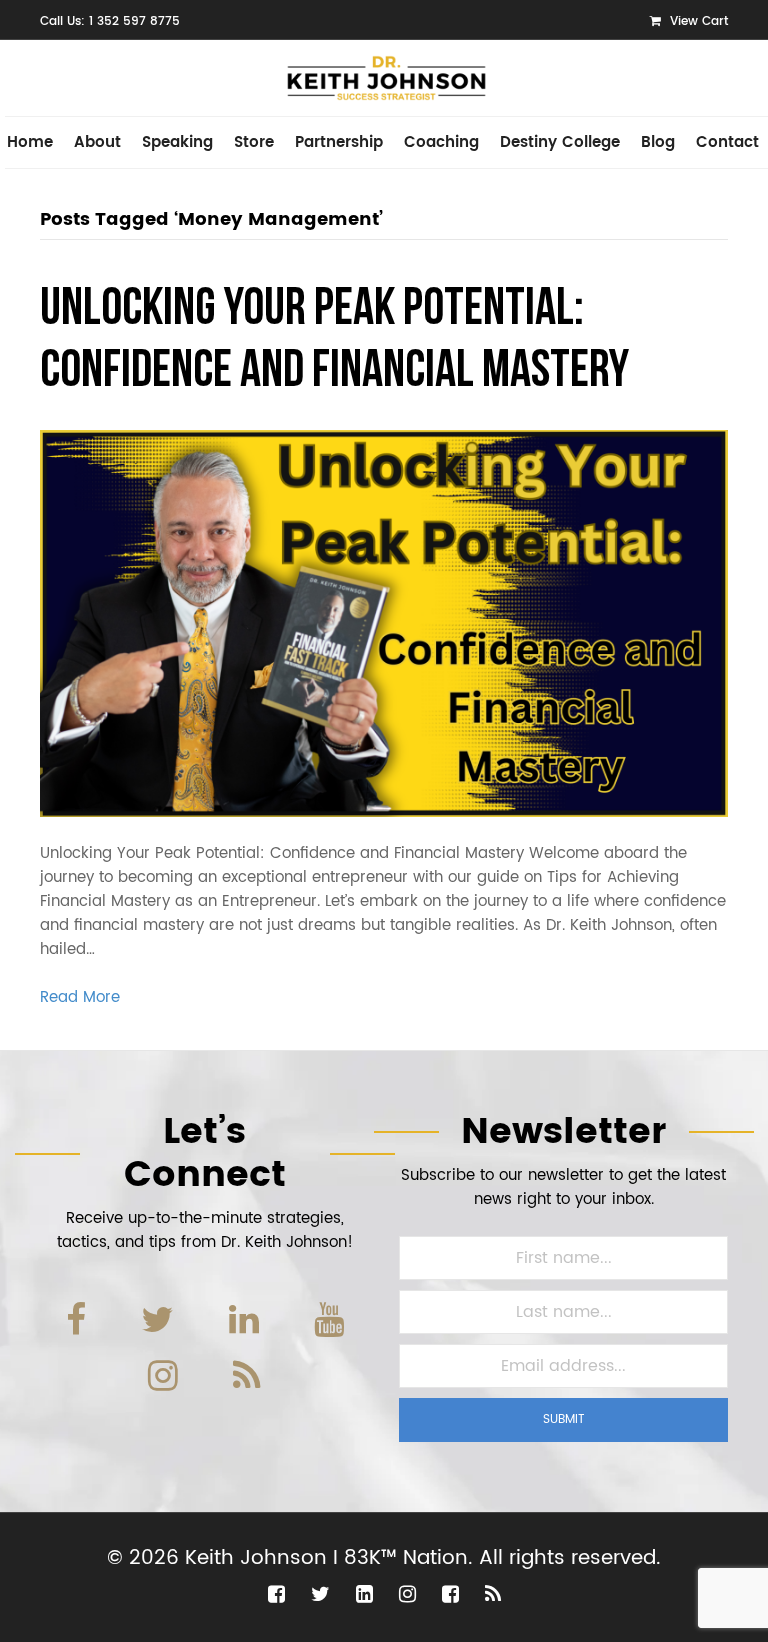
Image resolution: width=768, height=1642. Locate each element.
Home (30, 142)
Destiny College (560, 142)
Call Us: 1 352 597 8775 (110, 21)
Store (254, 142)
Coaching (441, 142)
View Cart (697, 21)
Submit (564, 1419)
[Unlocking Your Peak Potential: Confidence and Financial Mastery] (384, 622)
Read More (80, 997)
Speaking (177, 142)
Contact (727, 142)
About (97, 142)
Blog (658, 142)
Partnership (339, 142)
